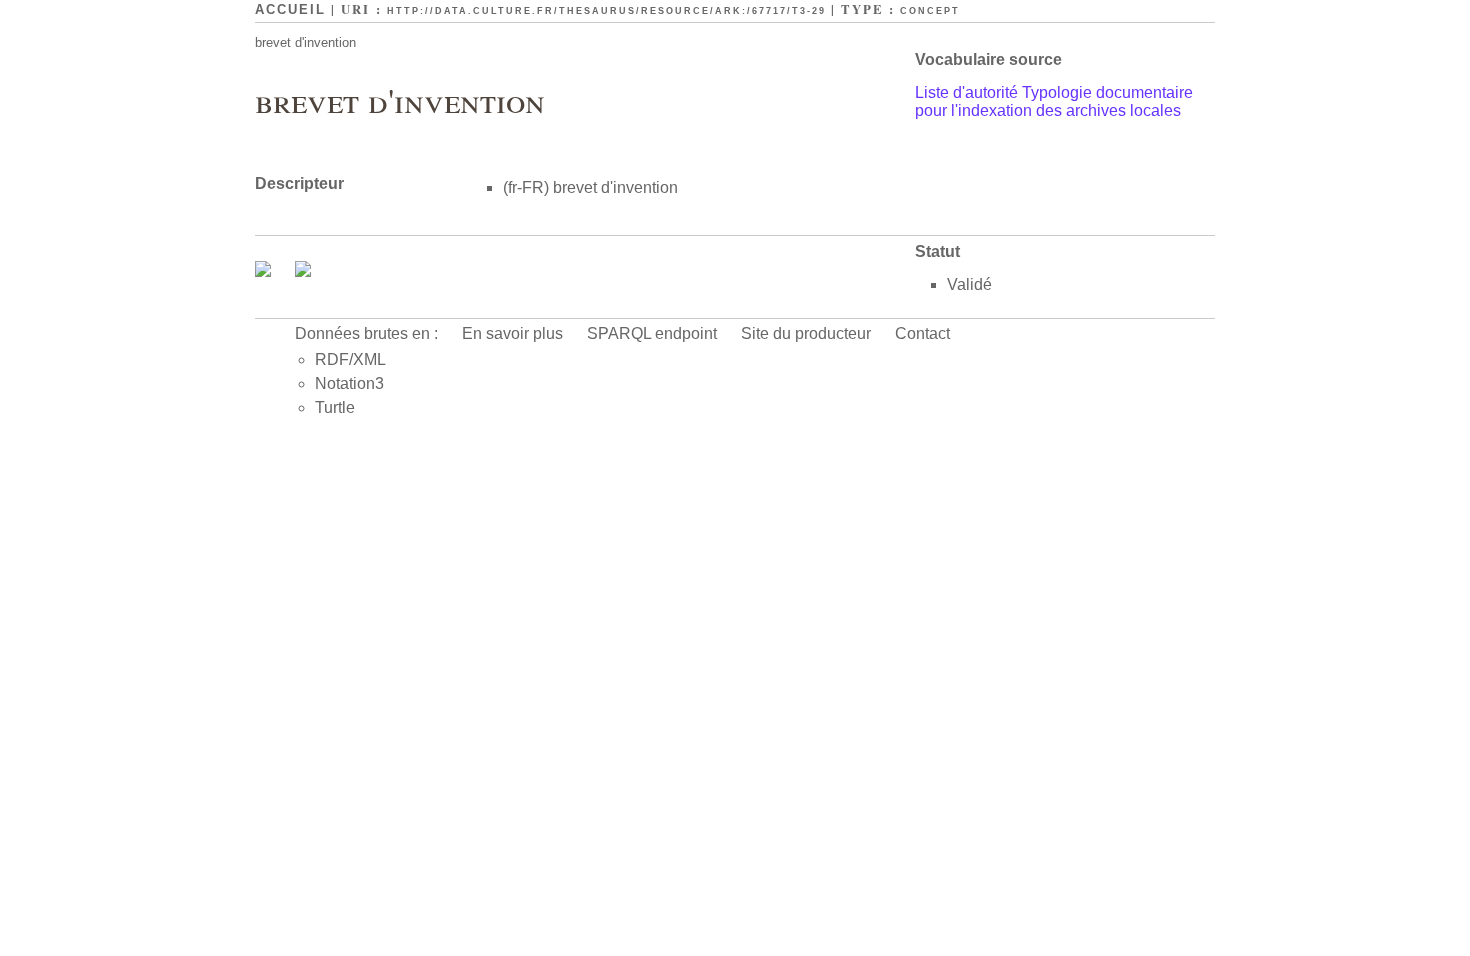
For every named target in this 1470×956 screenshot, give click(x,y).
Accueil (290, 9)
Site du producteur (806, 333)
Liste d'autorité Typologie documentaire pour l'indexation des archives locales (1054, 101)
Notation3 (349, 383)
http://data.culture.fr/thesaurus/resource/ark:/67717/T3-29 (606, 11)
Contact (922, 333)
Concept (930, 11)
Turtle (335, 407)
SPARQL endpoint (652, 333)
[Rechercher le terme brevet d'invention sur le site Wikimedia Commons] (265, 271)
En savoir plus (512, 333)
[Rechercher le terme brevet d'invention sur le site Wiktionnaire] (303, 271)
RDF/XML (350, 359)
